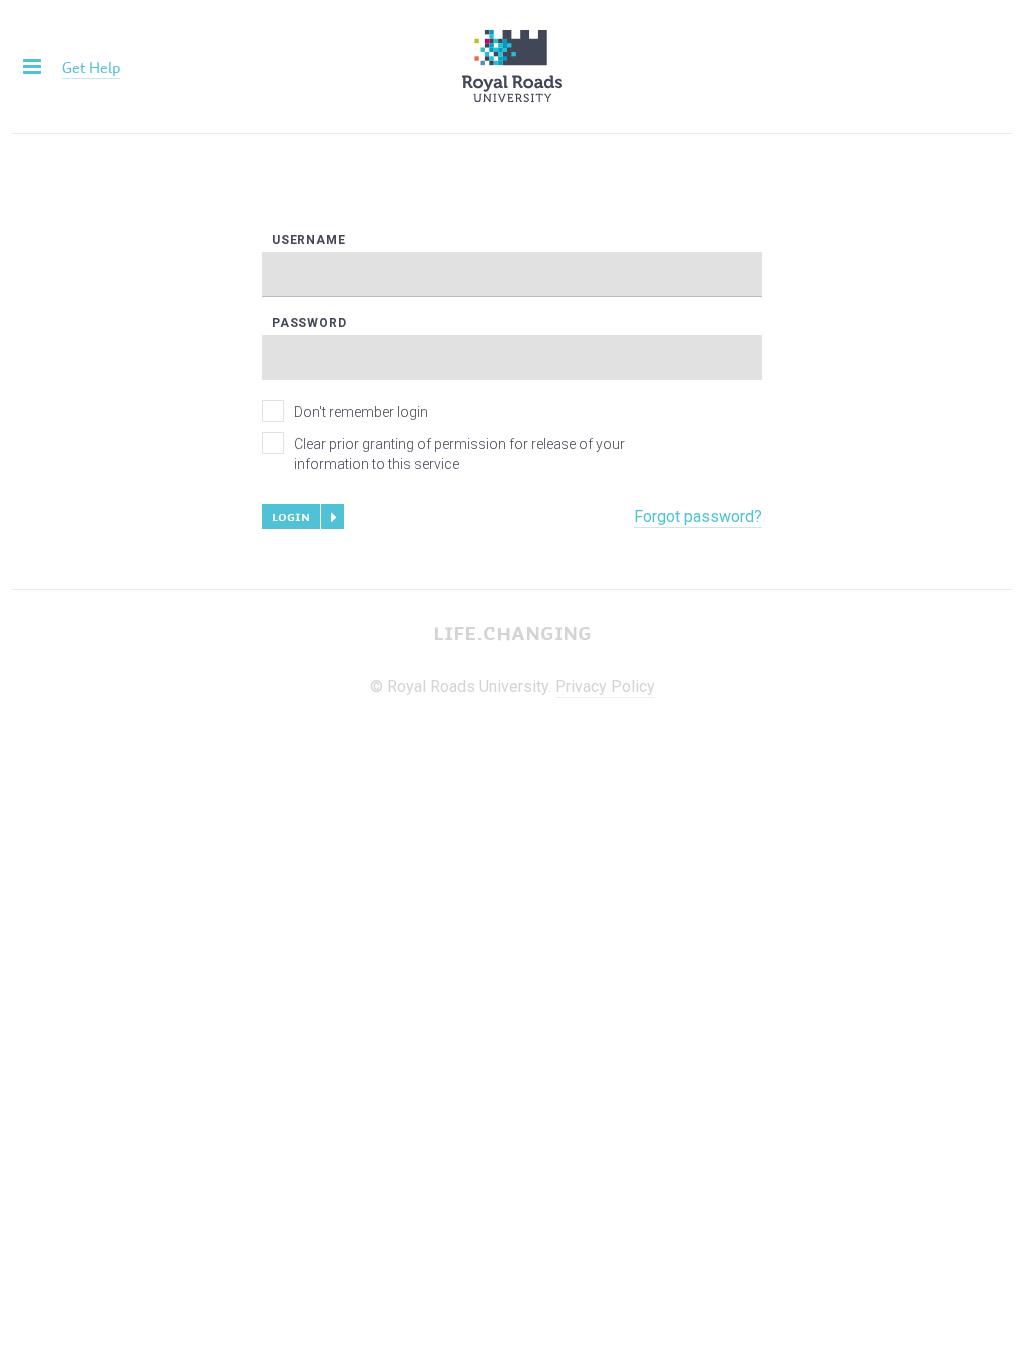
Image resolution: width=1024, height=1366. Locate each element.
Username (308, 240)
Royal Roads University (512, 66)
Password (309, 323)
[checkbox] (273, 411)
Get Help (91, 67)
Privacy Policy (605, 686)
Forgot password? (698, 516)
